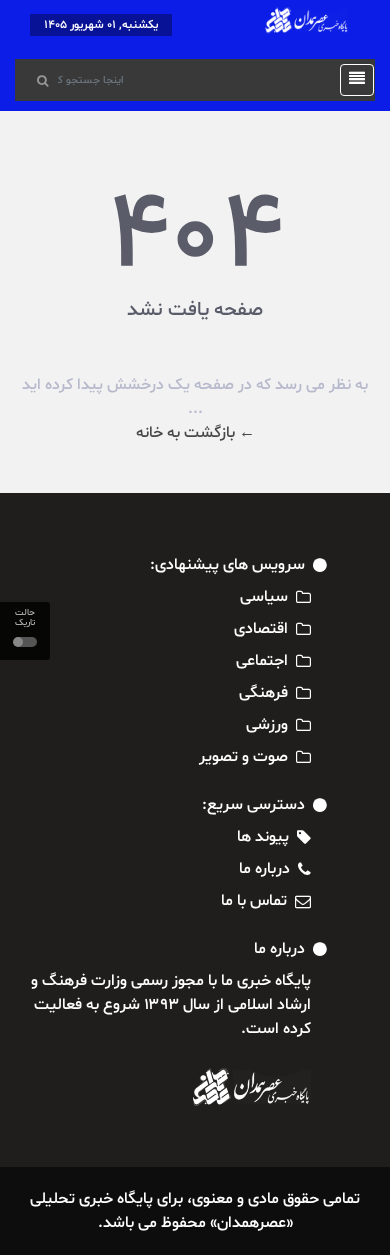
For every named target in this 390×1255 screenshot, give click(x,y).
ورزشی (267, 725)
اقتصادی (261, 629)
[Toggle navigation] (351, 80)
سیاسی (264, 597)
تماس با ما (254, 901)
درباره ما (264, 869)
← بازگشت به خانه (195, 433)
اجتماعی (262, 661)
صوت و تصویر (243, 757)
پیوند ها (263, 837)
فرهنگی (263, 693)
